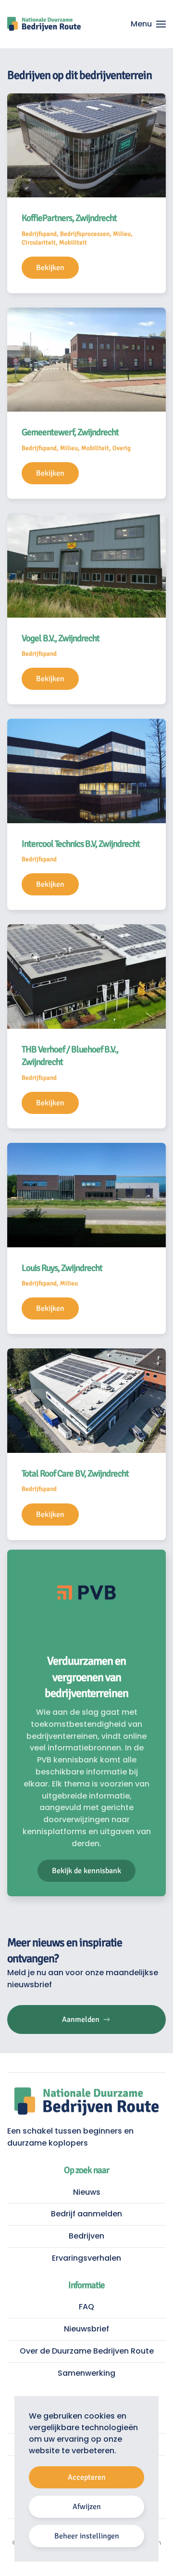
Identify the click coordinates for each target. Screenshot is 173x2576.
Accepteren (87, 2477)
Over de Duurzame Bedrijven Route (87, 2351)
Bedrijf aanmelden (86, 2214)
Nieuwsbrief (86, 2329)
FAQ (86, 2307)
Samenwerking (86, 2373)
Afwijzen (87, 2507)
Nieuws (87, 2192)
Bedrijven (86, 2236)
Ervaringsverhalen (86, 2258)
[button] (148, 24)
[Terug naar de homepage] (44, 24)
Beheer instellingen (87, 2536)
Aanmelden (81, 2019)
